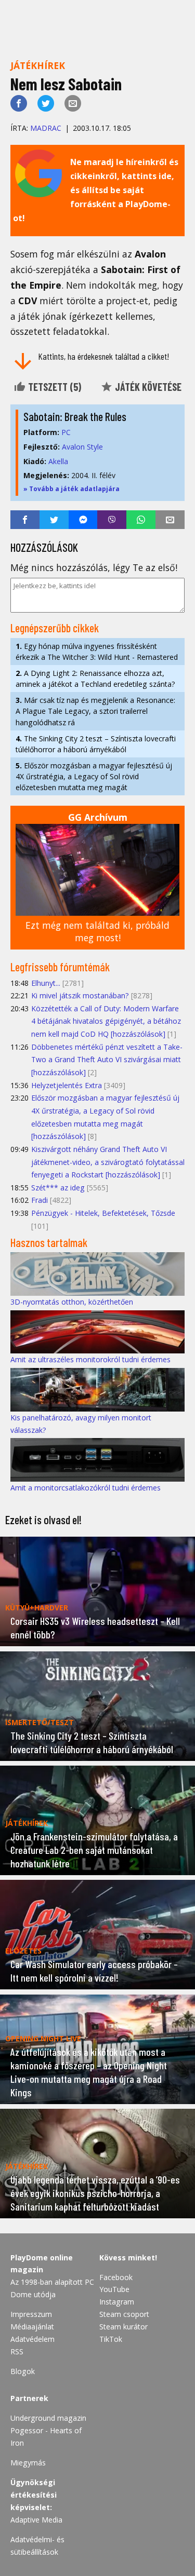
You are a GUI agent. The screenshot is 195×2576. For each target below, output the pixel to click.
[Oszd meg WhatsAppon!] (141, 520)
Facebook (116, 2277)
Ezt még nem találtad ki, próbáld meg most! (97, 932)
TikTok (111, 2339)
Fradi (40, 1200)
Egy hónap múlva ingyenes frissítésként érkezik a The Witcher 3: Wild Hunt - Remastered (97, 652)
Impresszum (31, 2314)
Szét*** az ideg (58, 1188)
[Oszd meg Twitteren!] (46, 103)
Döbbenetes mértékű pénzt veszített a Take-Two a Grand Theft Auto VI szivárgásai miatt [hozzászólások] (107, 1060)
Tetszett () (54, 387)
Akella (58, 461)
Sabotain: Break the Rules (75, 416)
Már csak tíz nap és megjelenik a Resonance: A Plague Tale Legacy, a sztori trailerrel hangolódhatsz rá (95, 711)
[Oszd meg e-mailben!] (73, 103)
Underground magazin (48, 2418)
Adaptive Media (36, 2520)
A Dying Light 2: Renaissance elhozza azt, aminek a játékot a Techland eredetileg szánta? (95, 679)
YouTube (114, 2289)
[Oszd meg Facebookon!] (19, 103)
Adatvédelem (32, 2339)
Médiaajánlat (32, 2327)
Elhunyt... (46, 983)
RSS (17, 2351)
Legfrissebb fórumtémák (60, 967)
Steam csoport (124, 2314)
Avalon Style (82, 447)
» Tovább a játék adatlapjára (71, 489)
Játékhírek (38, 65)
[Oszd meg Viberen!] (112, 520)
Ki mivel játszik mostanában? (80, 995)
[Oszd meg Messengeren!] (83, 520)
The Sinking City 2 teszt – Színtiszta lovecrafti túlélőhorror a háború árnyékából (96, 744)
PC (66, 432)
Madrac (46, 128)
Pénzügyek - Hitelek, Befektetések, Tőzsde (103, 1213)
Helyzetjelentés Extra (67, 1085)
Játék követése (147, 387)
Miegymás (28, 2463)
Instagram (117, 2302)
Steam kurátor (123, 2327)
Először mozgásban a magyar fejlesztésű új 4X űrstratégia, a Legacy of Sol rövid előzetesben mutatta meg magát (94, 776)
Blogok (23, 2371)
